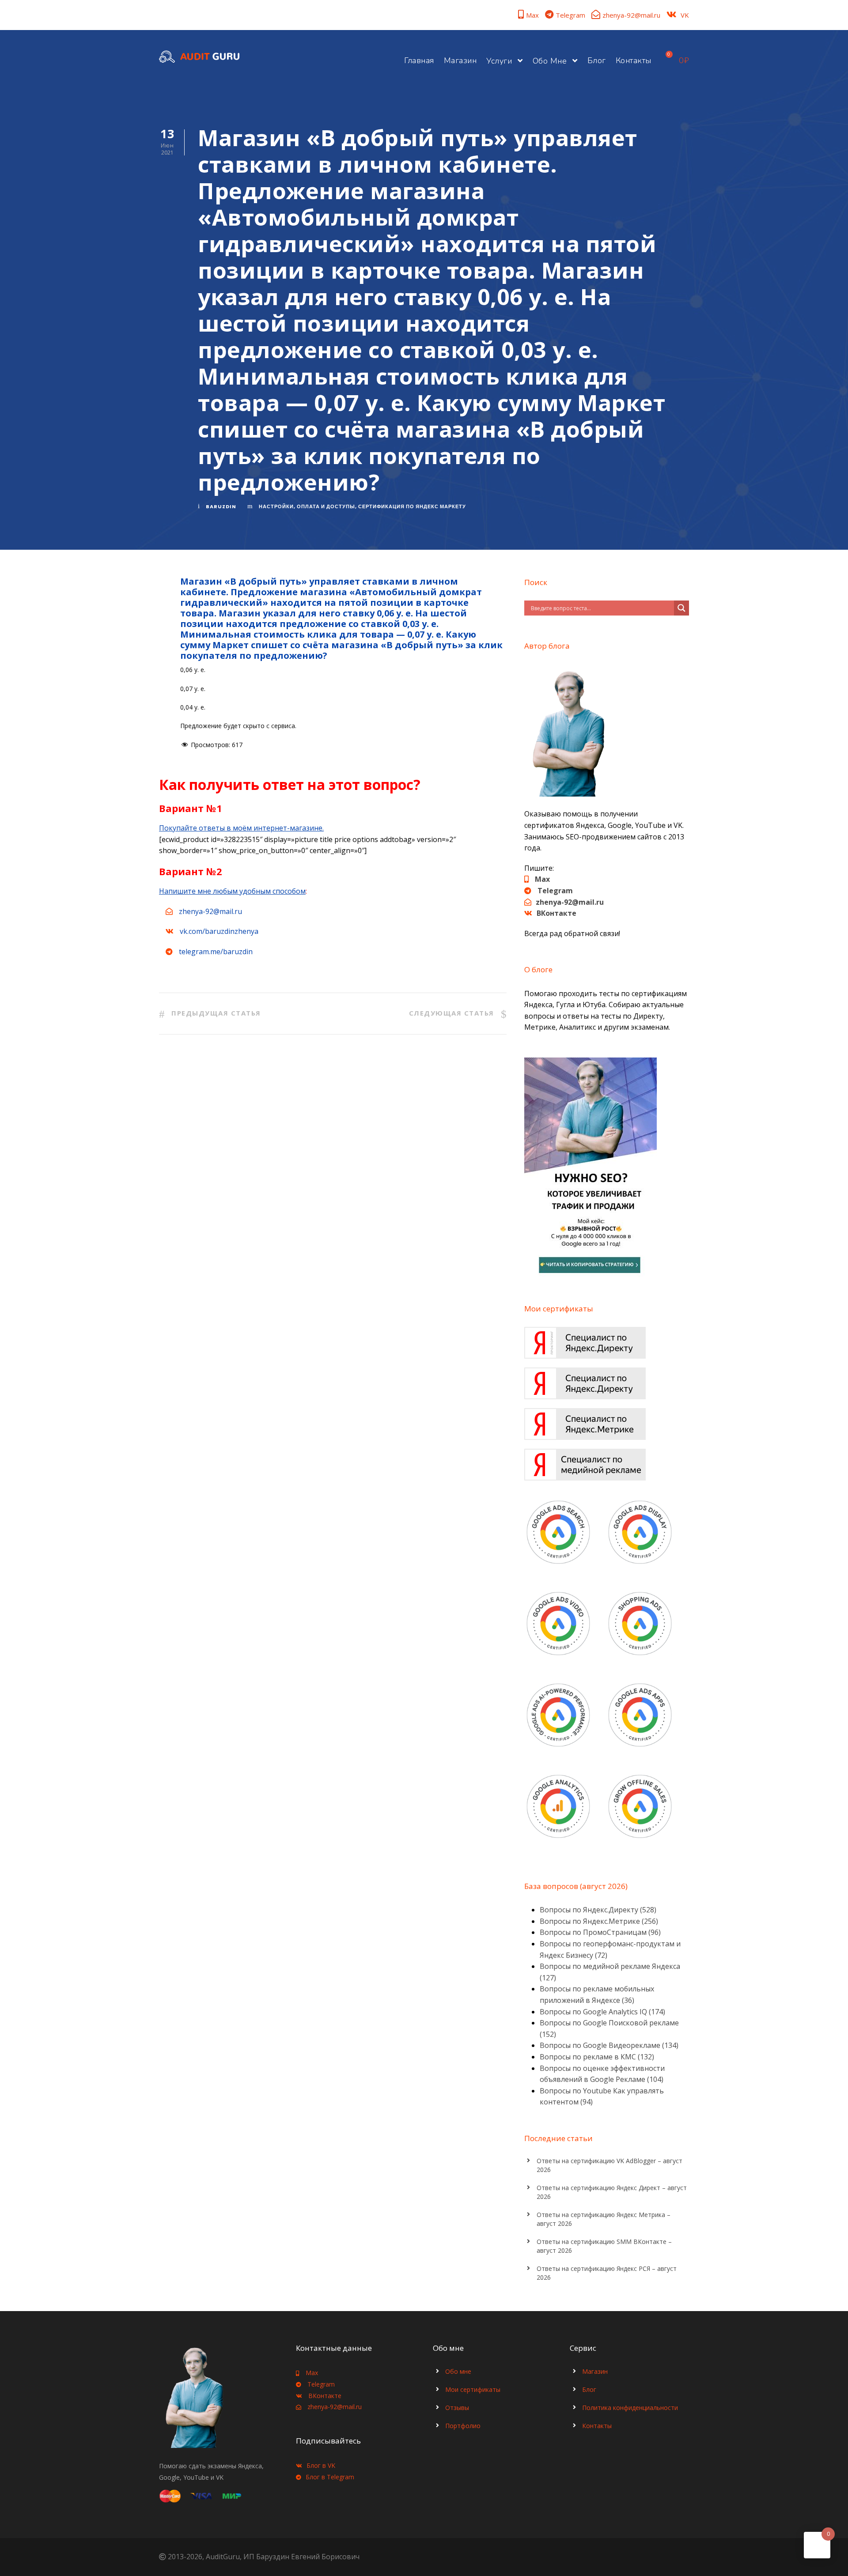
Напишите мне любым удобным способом (232, 891)
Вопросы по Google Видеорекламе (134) (609, 2045)
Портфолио (463, 2426)
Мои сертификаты (473, 2389)
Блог (597, 60)
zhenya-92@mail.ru (631, 15)
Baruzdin (221, 506)
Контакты (634, 60)
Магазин (460, 60)
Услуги (499, 61)
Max (532, 15)
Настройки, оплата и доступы (307, 506)
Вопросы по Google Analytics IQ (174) (602, 2012)
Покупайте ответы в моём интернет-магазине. (241, 828)
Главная (419, 60)
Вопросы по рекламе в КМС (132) (597, 2057)
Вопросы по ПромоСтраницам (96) (600, 1932)
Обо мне (550, 61)
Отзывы (457, 2408)
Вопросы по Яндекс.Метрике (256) (599, 1921)
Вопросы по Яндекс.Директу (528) (598, 1910)
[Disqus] (333, 1180)
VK (685, 15)
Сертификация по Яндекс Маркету (412, 506)
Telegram (570, 15)
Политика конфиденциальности (630, 2408)
